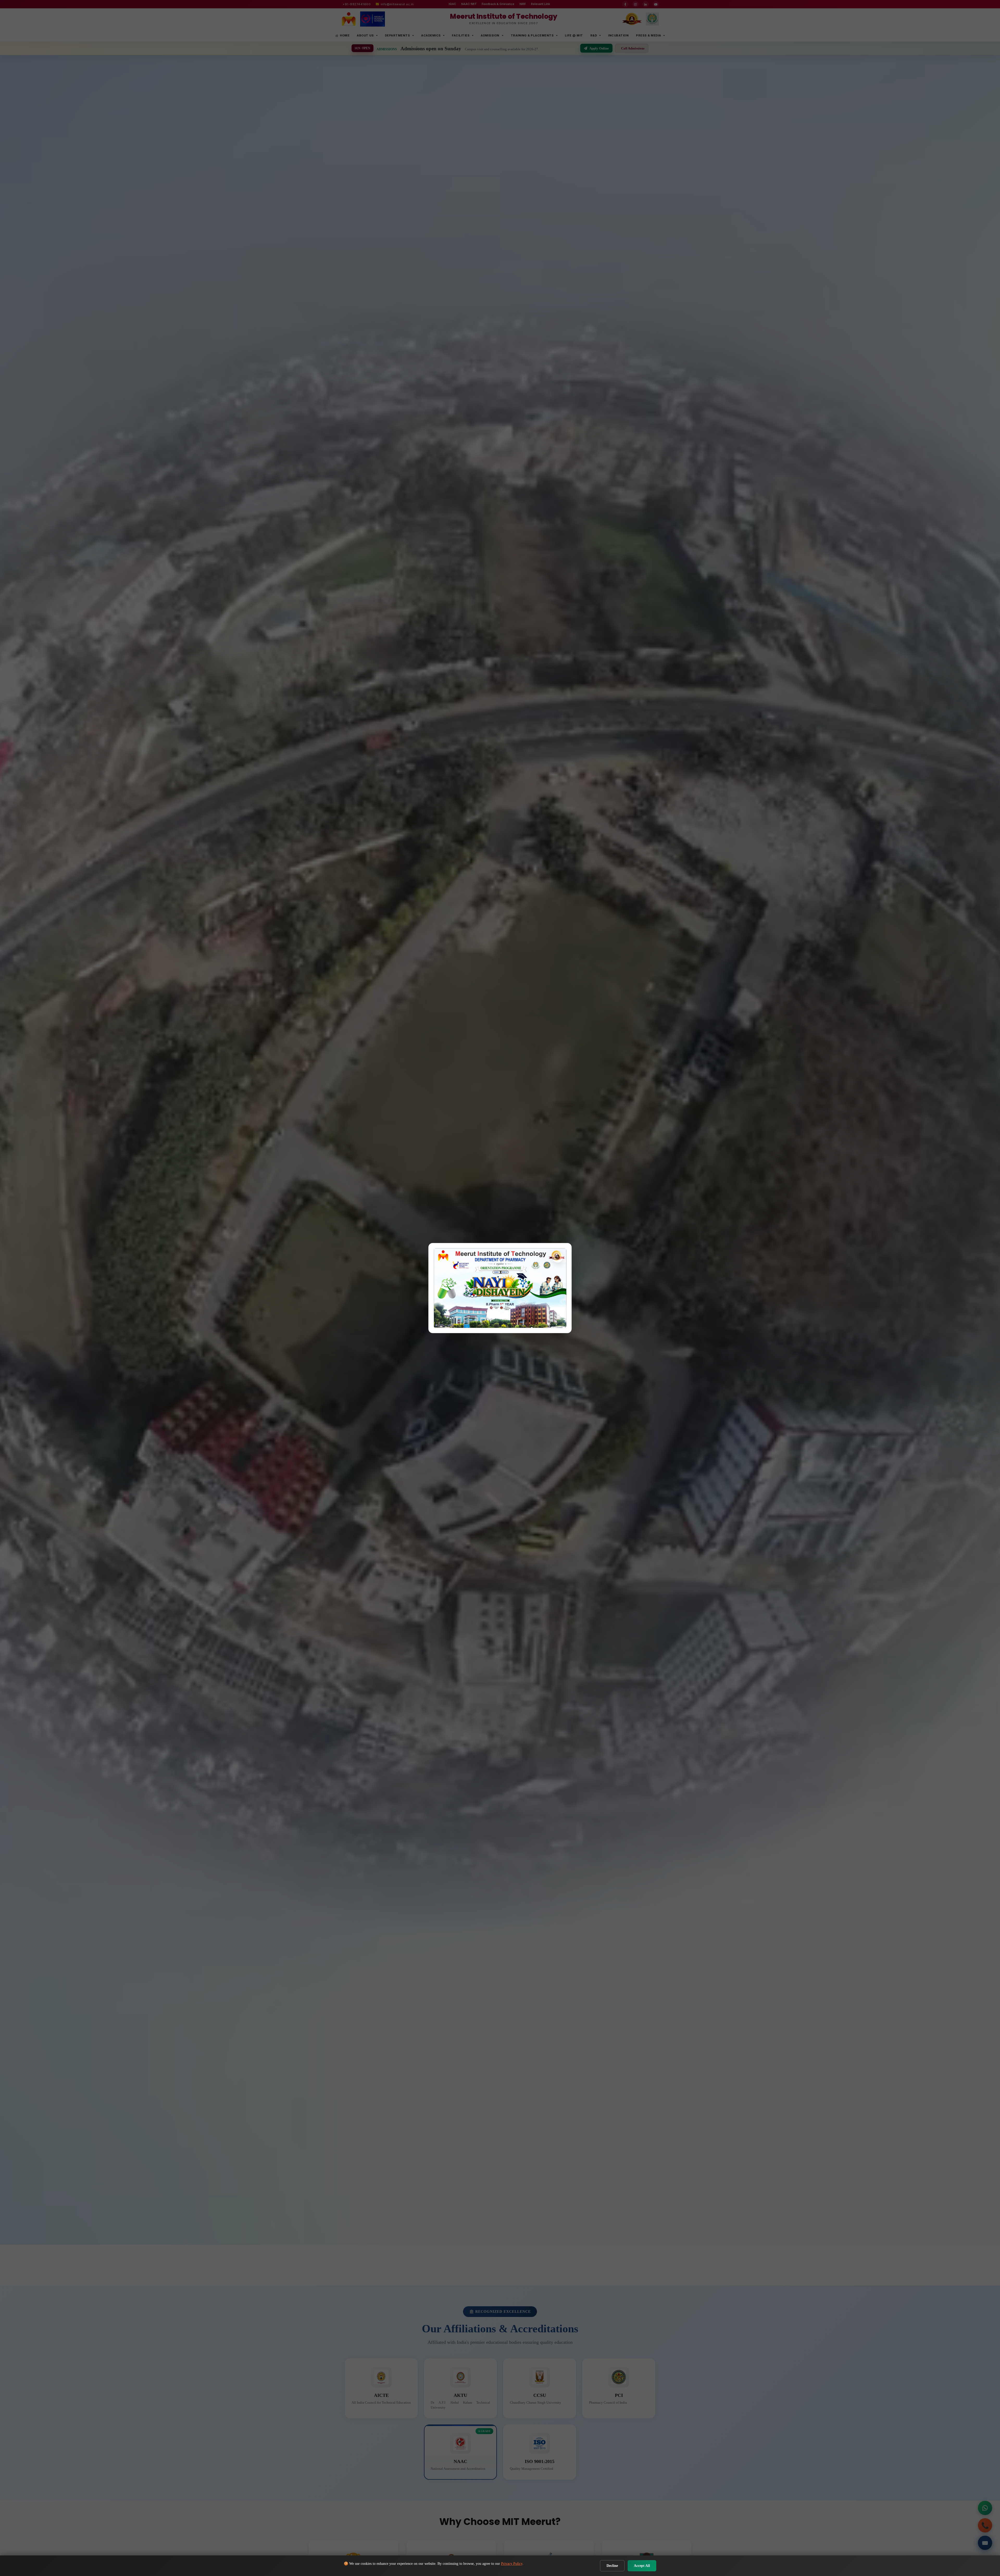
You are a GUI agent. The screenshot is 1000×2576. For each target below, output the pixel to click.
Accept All (642, 2566)
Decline (612, 2566)
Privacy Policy (512, 2564)
